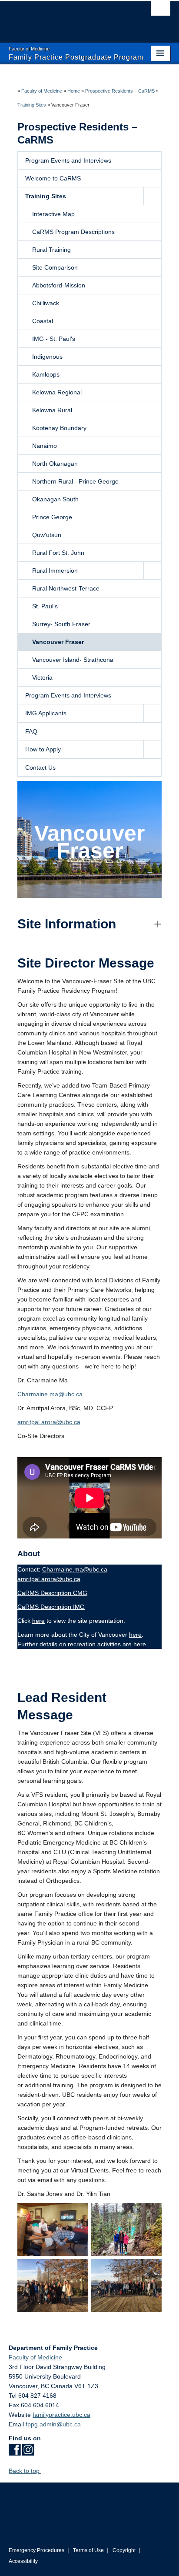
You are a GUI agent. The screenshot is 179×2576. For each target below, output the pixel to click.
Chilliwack (46, 303)
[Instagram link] (28, 2453)
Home (74, 91)
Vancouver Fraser (58, 642)
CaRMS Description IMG (51, 1607)
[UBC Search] (161, 11)
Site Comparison (55, 267)
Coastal (43, 321)
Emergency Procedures (36, 2550)
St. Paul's (45, 606)
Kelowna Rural (52, 410)
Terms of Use (88, 2550)
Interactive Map (53, 214)
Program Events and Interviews (68, 160)
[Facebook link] (15, 2453)
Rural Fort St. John (58, 553)
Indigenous (47, 357)
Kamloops (46, 374)
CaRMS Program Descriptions (73, 232)
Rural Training (51, 250)
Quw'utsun (47, 535)
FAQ (31, 731)
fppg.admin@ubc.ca (53, 2424)
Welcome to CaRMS (53, 178)
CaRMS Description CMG (52, 1593)
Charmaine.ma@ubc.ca (50, 1394)
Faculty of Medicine (42, 91)
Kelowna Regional (57, 392)
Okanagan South (55, 499)
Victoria (42, 677)
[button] (152, 196)
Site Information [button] (67, 924)
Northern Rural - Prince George (75, 481)
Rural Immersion (55, 571)
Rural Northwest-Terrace (66, 588)
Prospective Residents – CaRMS (120, 91)
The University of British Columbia (65, 18)
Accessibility (23, 2561)
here (38, 1621)
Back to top (25, 2471)
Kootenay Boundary (59, 428)
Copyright (124, 2550)
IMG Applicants (46, 713)
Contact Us (40, 767)
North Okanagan (55, 464)
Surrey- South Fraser (61, 624)
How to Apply (43, 749)
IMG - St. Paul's (54, 339)
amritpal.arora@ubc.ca (49, 1422)
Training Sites (32, 105)
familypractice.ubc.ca (61, 2415)
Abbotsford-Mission (59, 285)
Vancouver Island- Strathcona (73, 660)
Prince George (52, 517)
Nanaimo (45, 446)
